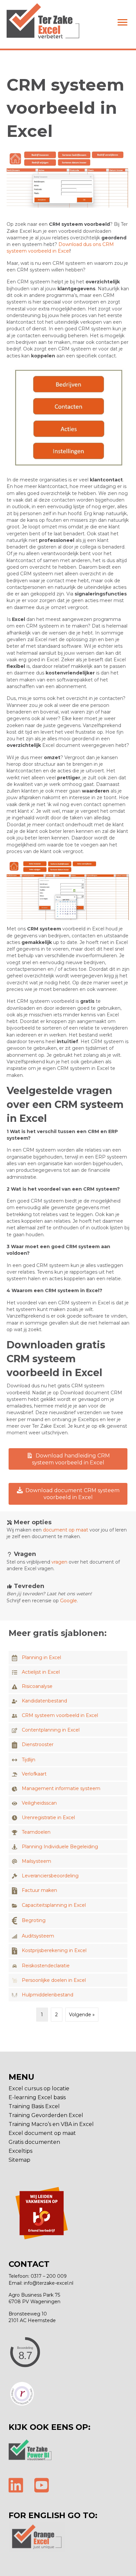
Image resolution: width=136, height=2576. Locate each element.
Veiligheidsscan (39, 1803)
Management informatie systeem (61, 1788)
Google (68, 1601)
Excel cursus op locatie (39, 2089)
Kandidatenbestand (44, 1701)
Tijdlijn (29, 1760)
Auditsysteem (38, 1936)
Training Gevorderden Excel (46, 2116)
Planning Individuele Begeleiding (60, 1847)
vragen (59, 1562)
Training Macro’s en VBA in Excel (51, 2125)
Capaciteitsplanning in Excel (54, 1905)
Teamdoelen (36, 1832)
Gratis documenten (34, 2142)
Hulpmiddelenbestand (48, 1995)
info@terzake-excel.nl (49, 2283)
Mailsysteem (36, 1861)
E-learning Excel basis (37, 2098)
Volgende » (82, 2015)
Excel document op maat (42, 2133)
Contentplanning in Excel (51, 1730)
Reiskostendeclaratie (46, 1966)
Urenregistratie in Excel (48, 1818)
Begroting (34, 1920)
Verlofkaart (34, 1774)
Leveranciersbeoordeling (50, 1876)
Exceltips (20, 2151)
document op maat (66, 1530)
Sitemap (19, 2160)
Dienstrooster (38, 1744)
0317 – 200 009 (49, 2276)
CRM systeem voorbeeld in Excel (60, 1715)
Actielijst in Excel (41, 1672)
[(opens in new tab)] (30, 2449)
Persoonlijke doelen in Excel (54, 1980)
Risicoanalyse (37, 1686)
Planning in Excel (41, 1657)
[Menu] (122, 22)
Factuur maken (39, 1890)
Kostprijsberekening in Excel (54, 1950)
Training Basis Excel (34, 2107)
